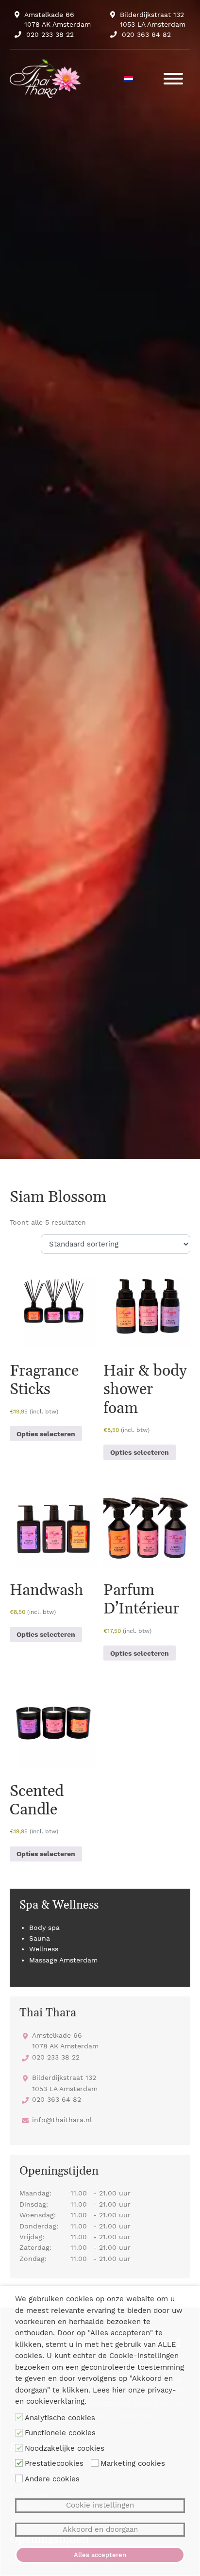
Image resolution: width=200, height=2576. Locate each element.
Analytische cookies (60, 2418)
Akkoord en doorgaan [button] (100, 2529)
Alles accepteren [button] (100, 2555)
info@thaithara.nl (62, 2120)
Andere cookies (52, 2479)
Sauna (40, 1938)
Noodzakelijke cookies (65, 2448)
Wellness (44, 1949)
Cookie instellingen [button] (100, 2505)
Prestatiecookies (54, 2463)
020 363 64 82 (146, 34)
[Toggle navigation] (173, 79)
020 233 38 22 (50, 34)
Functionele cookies (60, 2433)
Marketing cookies (133, 2463)
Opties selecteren (46, 1434)
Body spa (44, 1928)
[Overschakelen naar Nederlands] (129, 79)
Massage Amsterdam (63, 1960)
